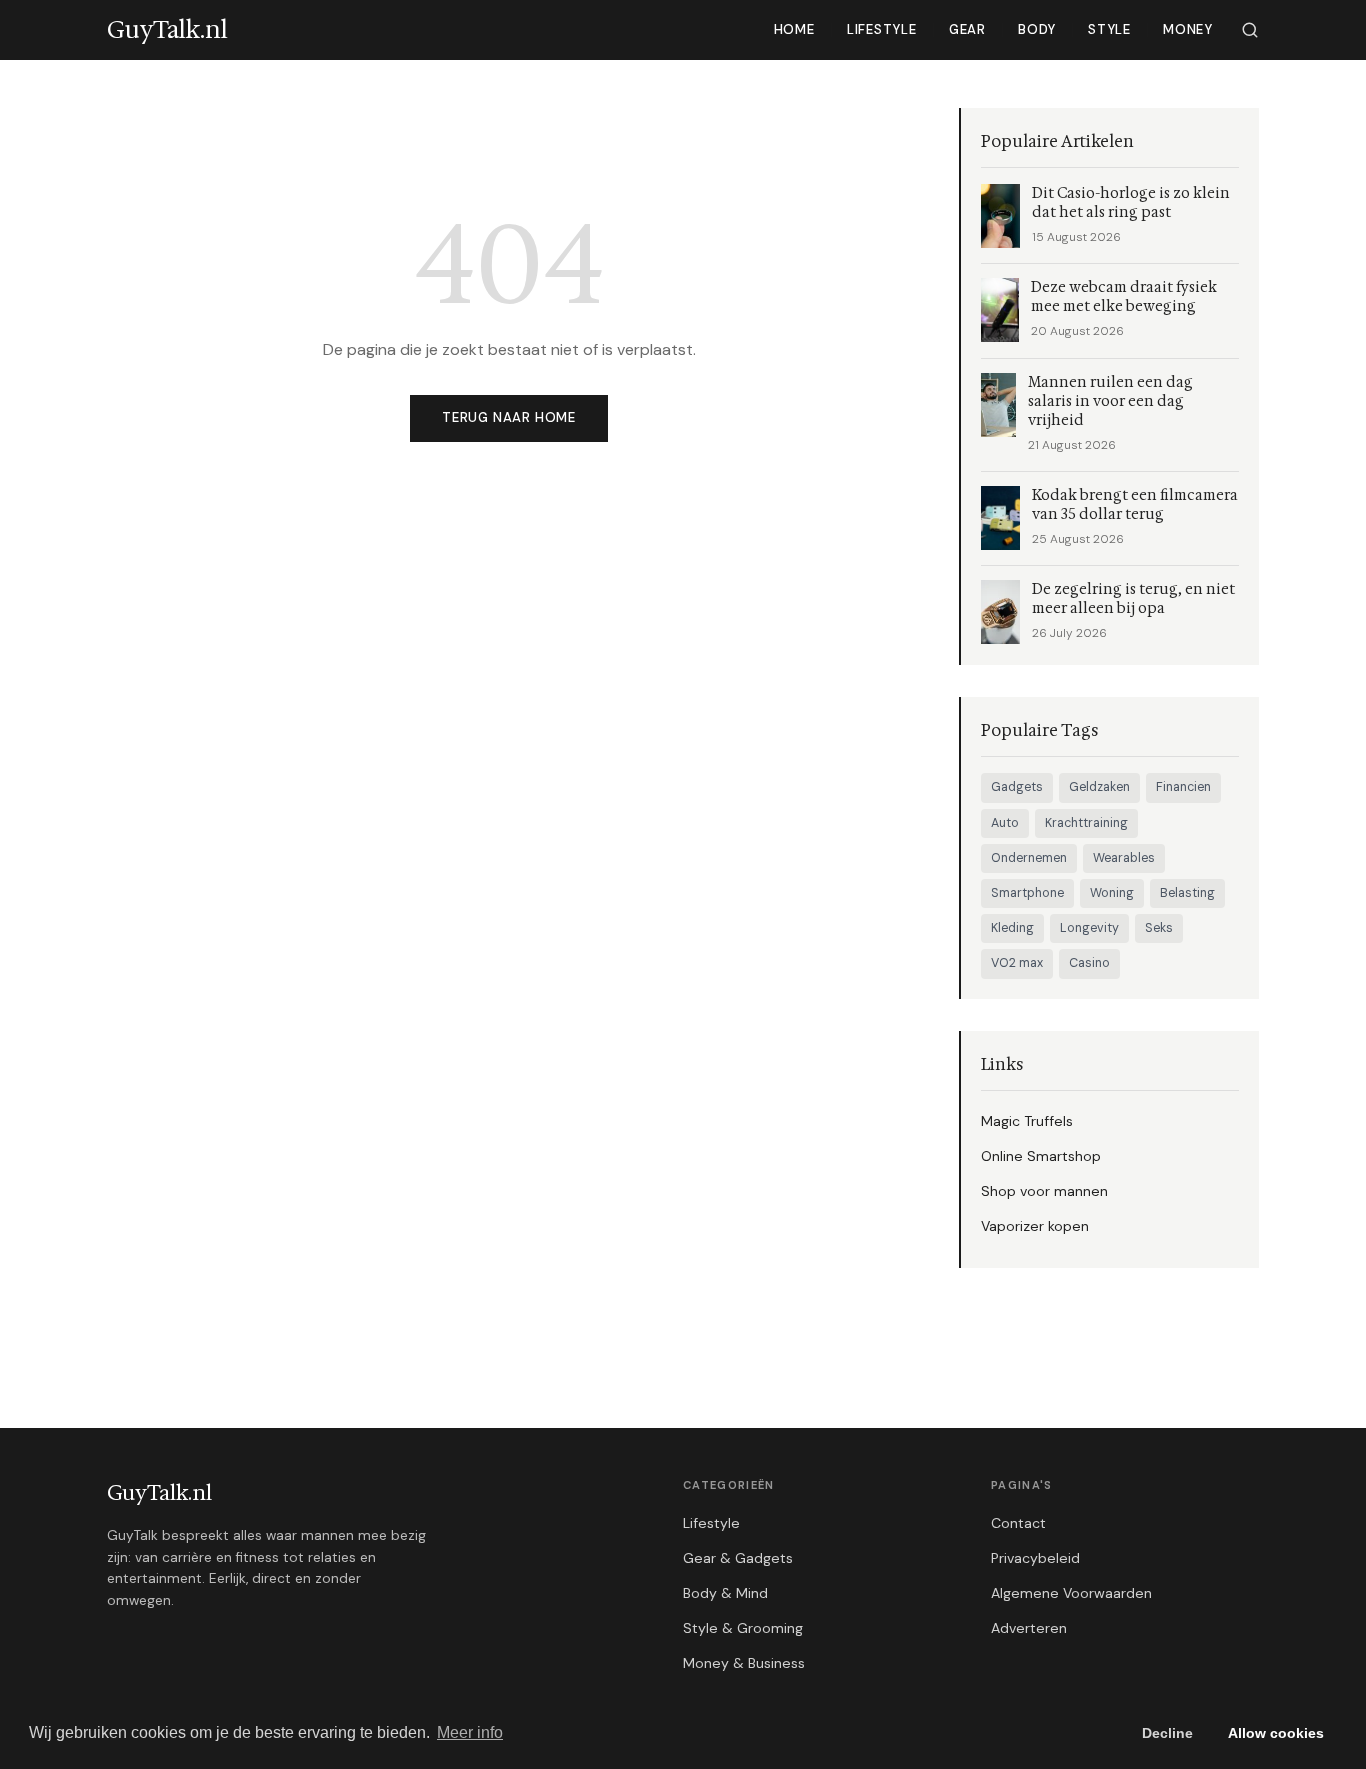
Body (1037, 29)
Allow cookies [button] (1276, 1733)
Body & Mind (725, 1593)
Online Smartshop (1041, 1156)
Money (1188, 29)
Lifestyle (882, 29)
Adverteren (1029, 1628)
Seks (1159, 928)
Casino (1089, 963)
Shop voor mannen (1044, 1191)
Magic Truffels (1027, 1121)
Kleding (1012, 928)
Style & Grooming (743, 1628)
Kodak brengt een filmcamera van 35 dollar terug (1135, 505)
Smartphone (1027, 893)
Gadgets (1017, 787)
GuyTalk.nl (159, 1493)
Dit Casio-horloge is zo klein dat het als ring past (1131, 203)
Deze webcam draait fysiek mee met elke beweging (1124, 297)
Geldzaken (1099, 787)
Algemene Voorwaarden (1071, 1593)
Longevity (1089, 928)
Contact (1018, 1523)
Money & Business (744, 1663)
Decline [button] (1167, 1733)
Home (794, 29)
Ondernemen (1029, 858)
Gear (967, 29)
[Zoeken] (1250, 30)
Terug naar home (509, 417)
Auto (1005, 823)
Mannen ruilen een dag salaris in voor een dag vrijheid (1110, 401)
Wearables (1124, 858)
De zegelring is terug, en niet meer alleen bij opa (1133, 599)
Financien (1183, 787)
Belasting (1187, 893)
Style (1109, 29)
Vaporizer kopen (1035, 1226)
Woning (1112, 893)
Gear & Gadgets (738, 1558)
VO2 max (1017, 963)
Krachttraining (1086, 823)
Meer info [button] (470, 1732)
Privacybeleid (1035, 1558)
